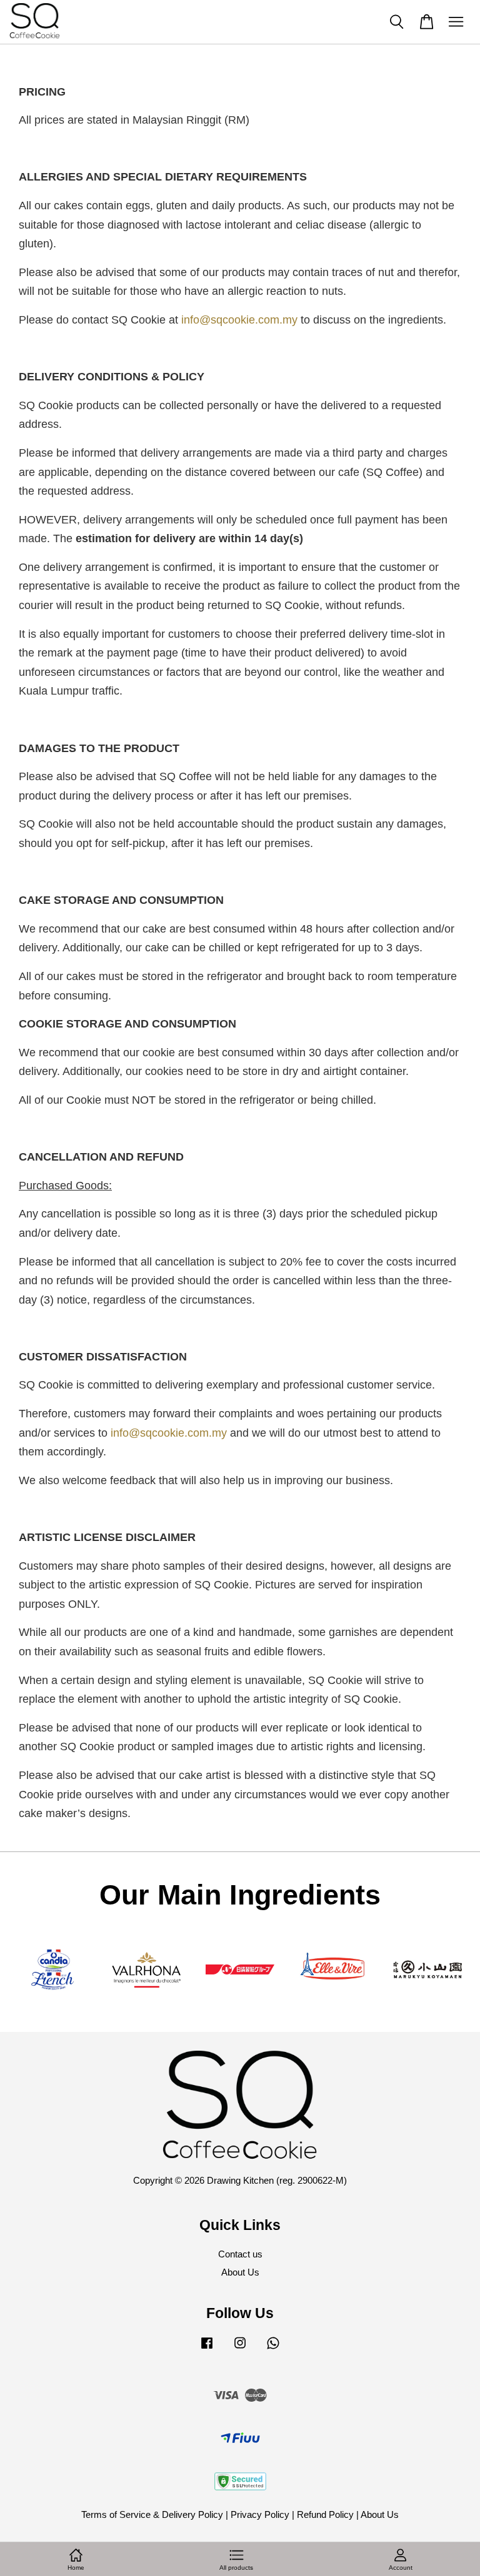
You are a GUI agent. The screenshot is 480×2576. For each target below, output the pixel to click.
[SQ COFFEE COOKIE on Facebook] (207, 2348)
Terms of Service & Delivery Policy (152, 2514)
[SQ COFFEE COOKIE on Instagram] (240, 2348)
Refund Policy (325, 2514)
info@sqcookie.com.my (239, 320)
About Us (240, 2272)
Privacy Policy (260, 2514)
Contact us (240, 2254)
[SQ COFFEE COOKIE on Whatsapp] (273, 2348)
